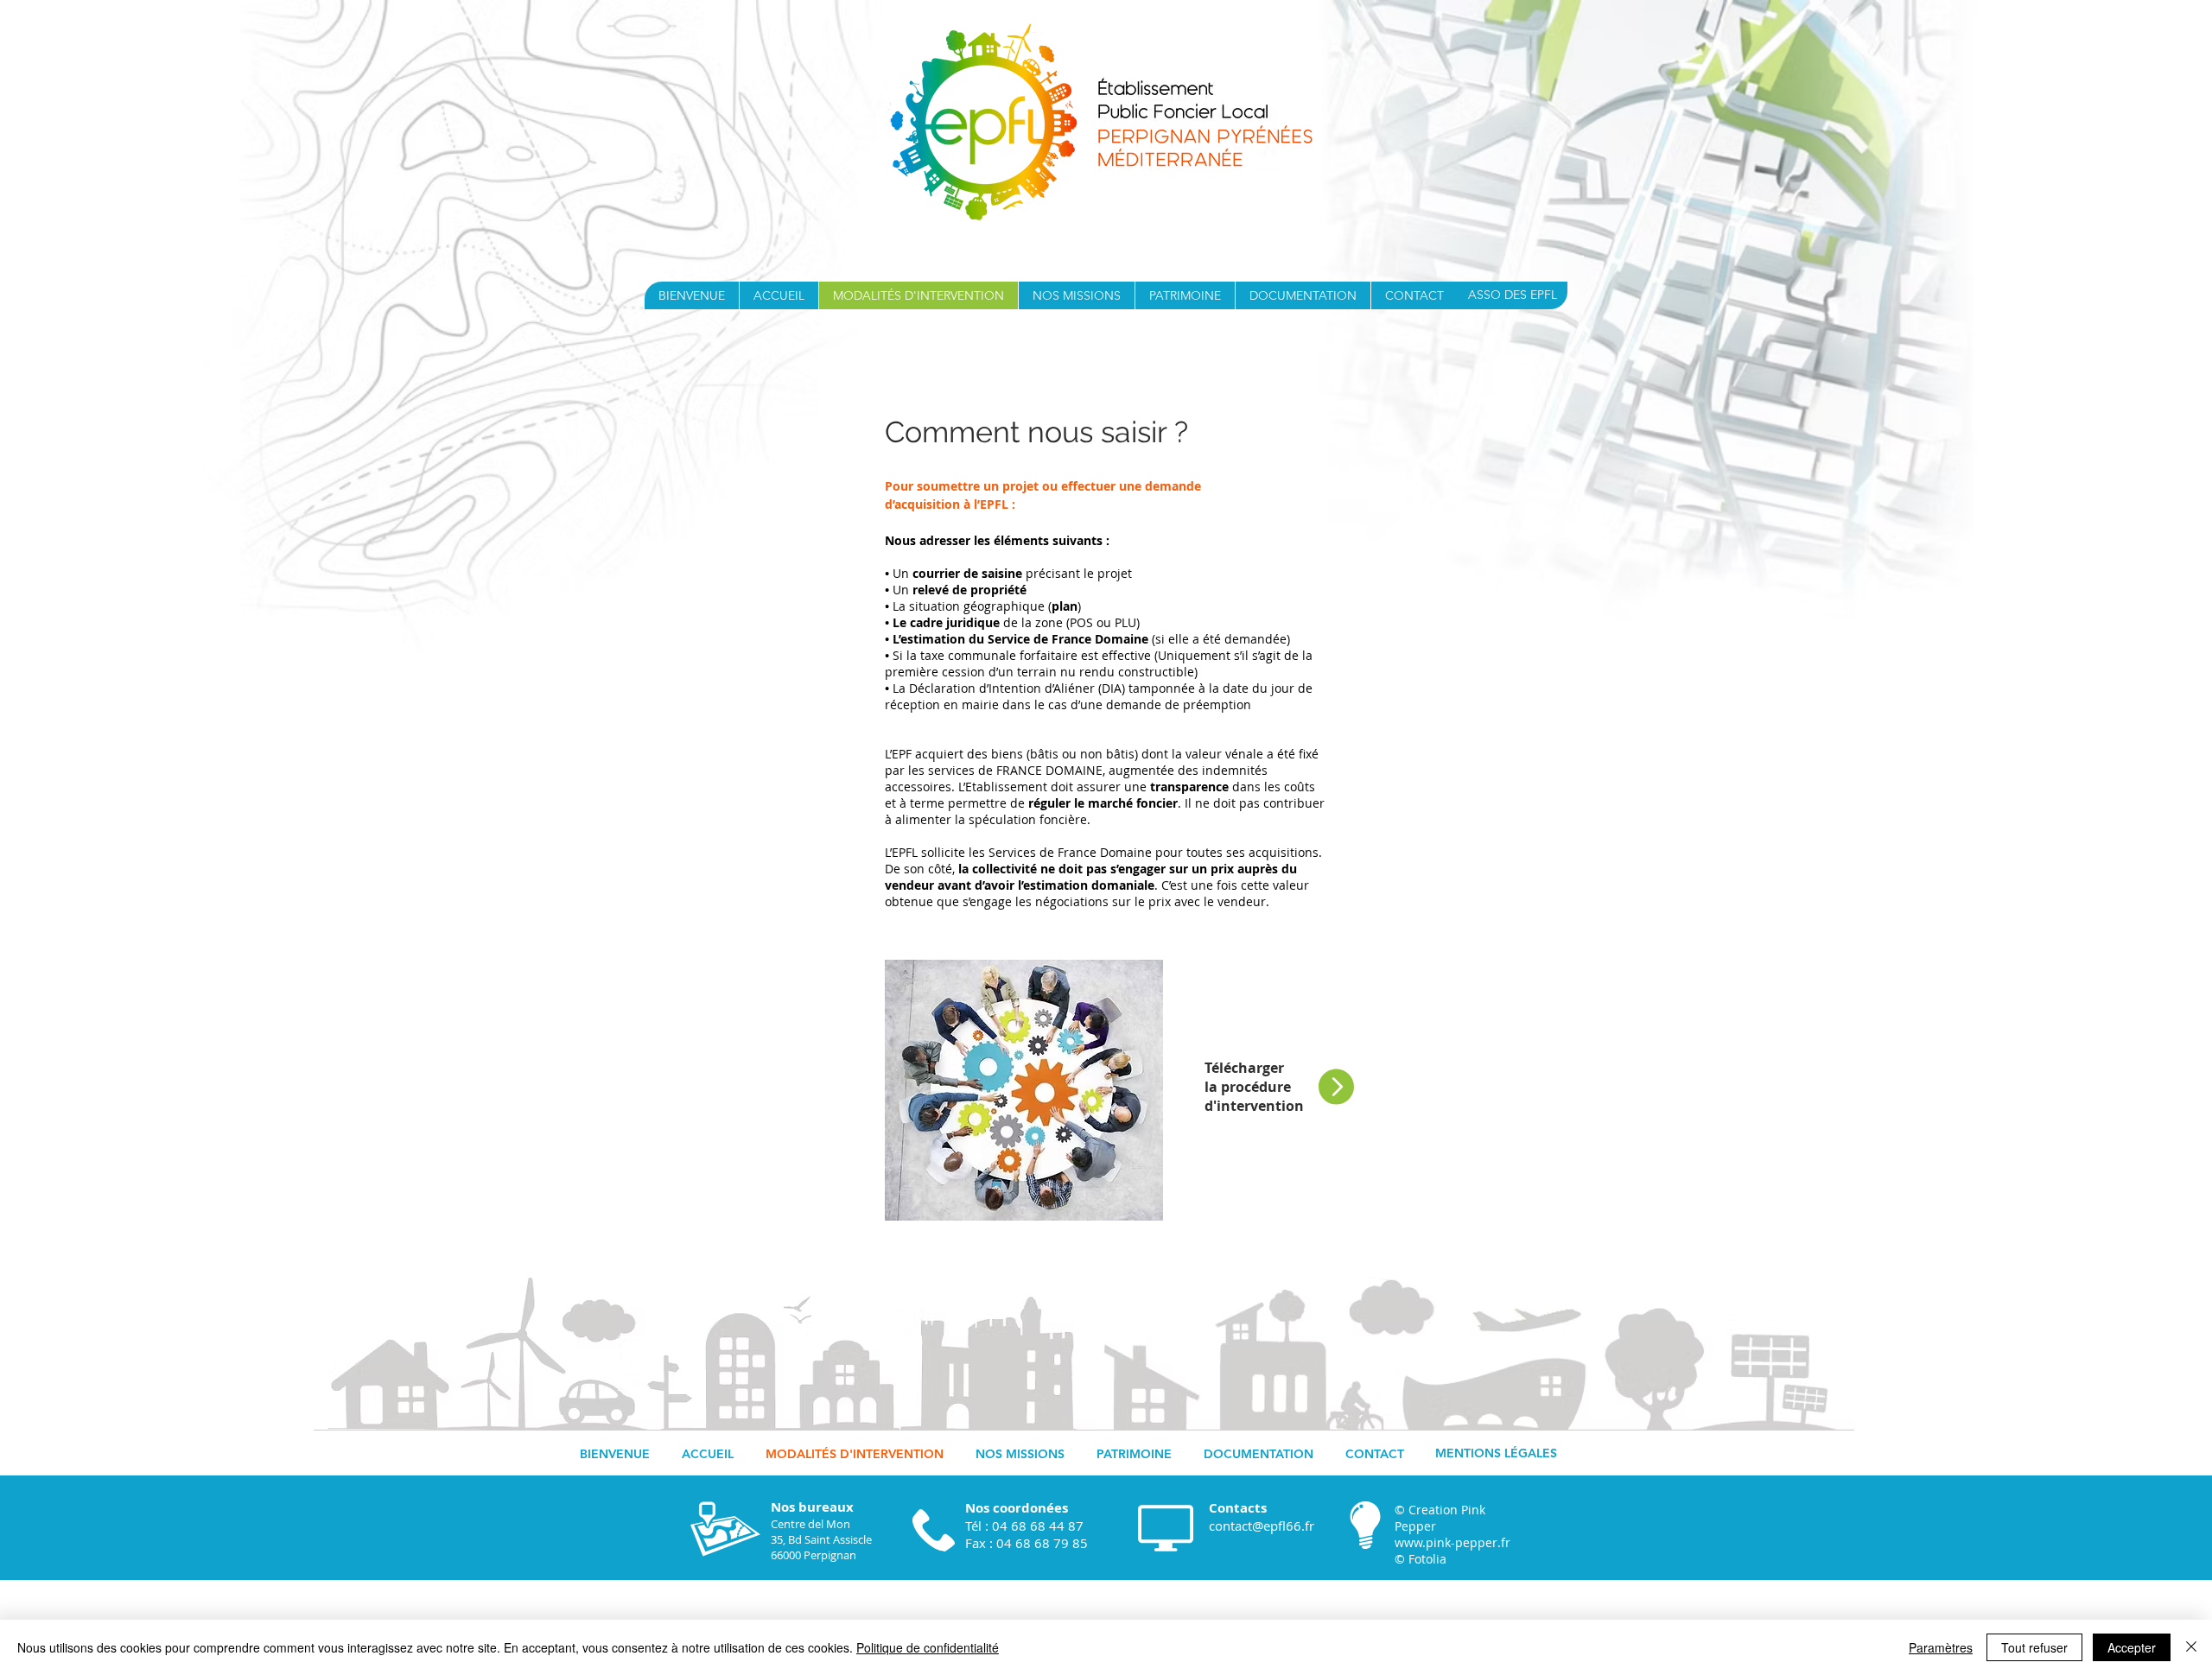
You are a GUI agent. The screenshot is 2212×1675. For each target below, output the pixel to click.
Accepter (2132, 1647)
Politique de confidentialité (928, 1647)
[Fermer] (2191, 1647)
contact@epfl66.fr (1262, 1526)
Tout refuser (2034, 1647)
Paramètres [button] (1941, 1647)
